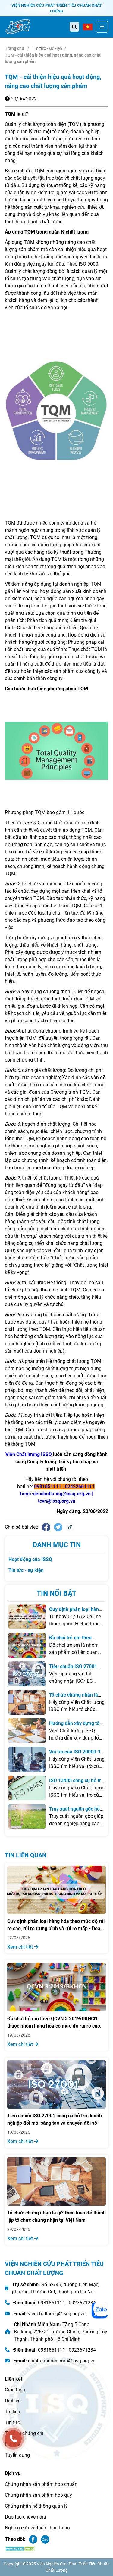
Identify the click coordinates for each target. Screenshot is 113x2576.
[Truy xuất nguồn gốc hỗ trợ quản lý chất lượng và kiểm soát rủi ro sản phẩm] (27, 1816)
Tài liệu (13, 2412)
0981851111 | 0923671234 (67, 2303)
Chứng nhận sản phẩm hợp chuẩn (41, 2484)
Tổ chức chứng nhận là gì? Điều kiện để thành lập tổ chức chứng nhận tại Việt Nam (56, 2216)
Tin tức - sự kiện (47, 48)
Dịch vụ (13, 2401)
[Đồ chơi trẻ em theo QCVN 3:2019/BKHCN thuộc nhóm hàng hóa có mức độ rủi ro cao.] (27, 1645)
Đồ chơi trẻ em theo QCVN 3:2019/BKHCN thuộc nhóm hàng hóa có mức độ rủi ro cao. (54, 2022)
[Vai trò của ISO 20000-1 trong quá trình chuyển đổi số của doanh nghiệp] (27, 1759)
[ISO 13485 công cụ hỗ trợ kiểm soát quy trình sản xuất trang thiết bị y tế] (27, 1788)
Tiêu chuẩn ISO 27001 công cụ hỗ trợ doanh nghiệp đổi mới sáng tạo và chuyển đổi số (55, 2119)
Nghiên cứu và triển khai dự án (37, 2528)
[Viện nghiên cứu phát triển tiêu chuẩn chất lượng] (18, 27)
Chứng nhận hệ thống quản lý (36, 2506)
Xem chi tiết (21, 1947)
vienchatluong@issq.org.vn (57, 2314)
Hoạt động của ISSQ (30, 1559)
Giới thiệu (15, 2390)
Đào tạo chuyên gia (25, 2517)
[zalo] (100, 2310)
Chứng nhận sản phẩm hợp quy (38, 2495)
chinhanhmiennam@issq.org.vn (62, 2361)
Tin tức (12, 2422)
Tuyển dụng (17, 2455)
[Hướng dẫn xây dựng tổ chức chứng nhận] (27, 1731)
